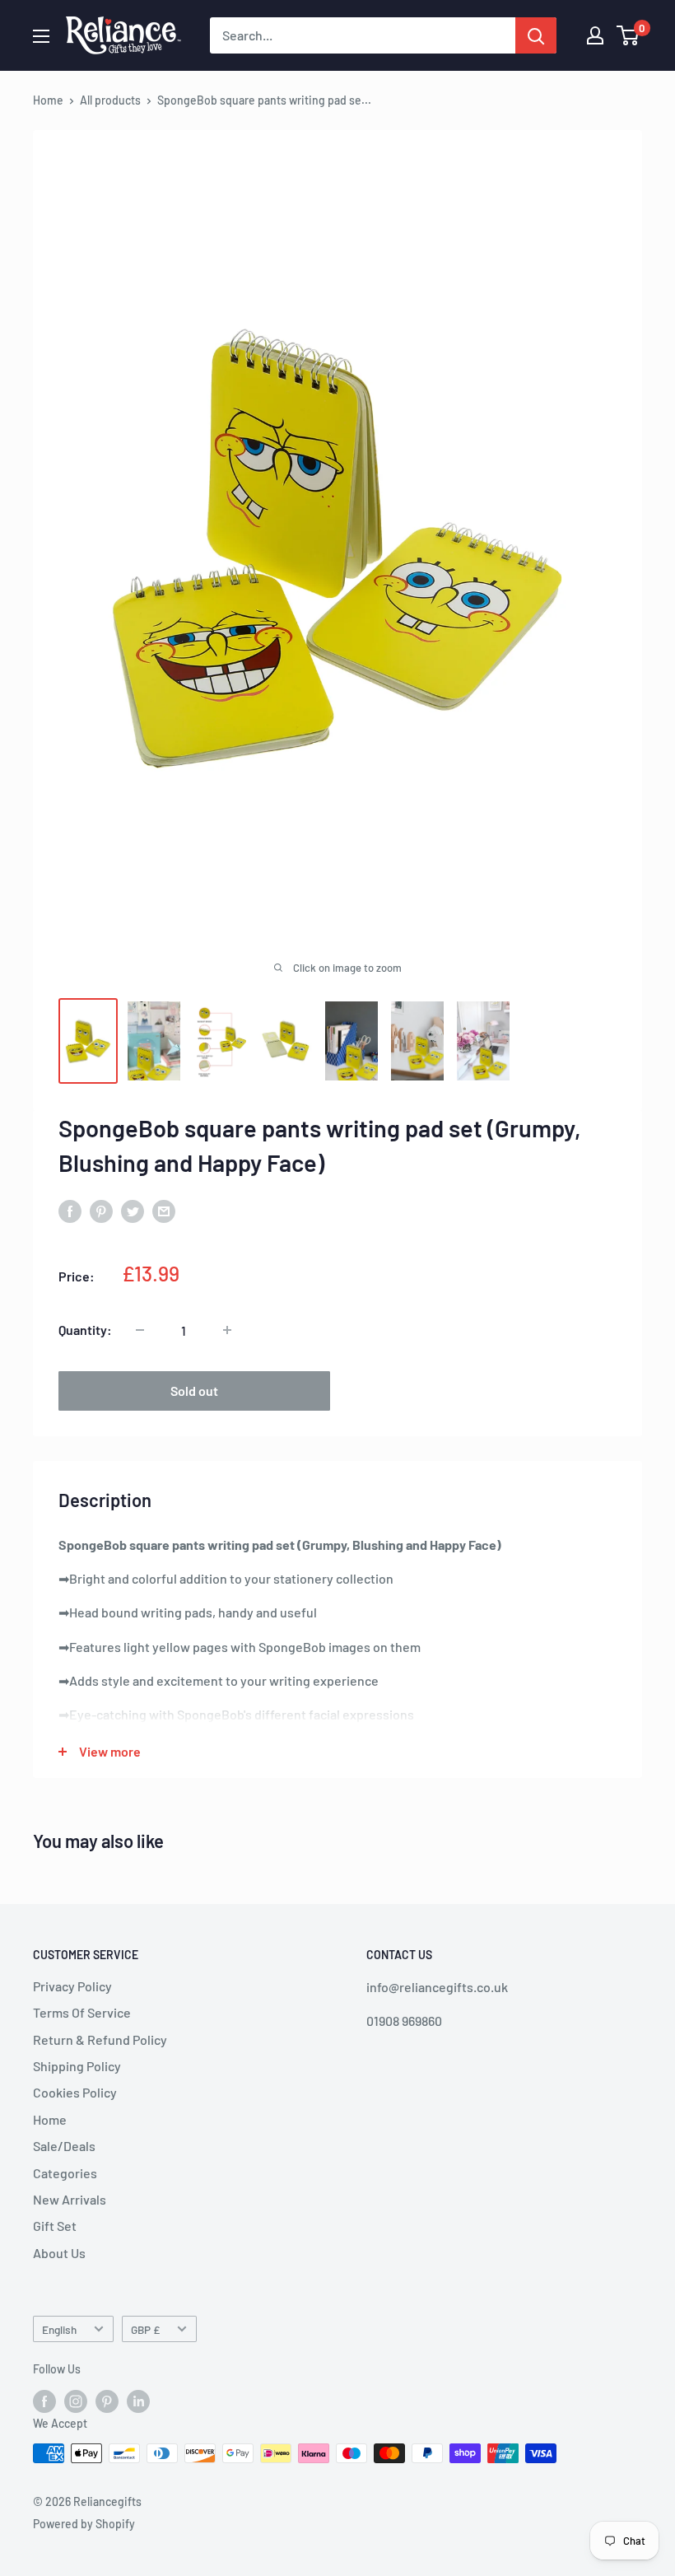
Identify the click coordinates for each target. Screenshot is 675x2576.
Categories (65, 2173)
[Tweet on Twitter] (133, 1210)
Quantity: (85, 1330)
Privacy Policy (72, 1986)
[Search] (536, 35)
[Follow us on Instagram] (76, 2401)
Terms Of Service (82, 2012)
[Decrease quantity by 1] (140, 1330)
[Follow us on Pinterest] (107, 2401)
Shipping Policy (77, 2066)
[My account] (595, 35)
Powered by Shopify (84, 2524)
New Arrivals (70, 2199)
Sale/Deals (64, 2146)
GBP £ (145, 2329)
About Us (59, 2253)
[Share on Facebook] (70, 1210)
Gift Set (55, 2226)
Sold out (194, 1391)
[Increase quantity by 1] (227, 1330)
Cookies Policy (75, 2092)
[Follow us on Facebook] (44, 2401)
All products (110, 100)
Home (48, 100)
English (59, 2329)
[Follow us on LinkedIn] (138, 2401)
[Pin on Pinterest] (101, 1210)
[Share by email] (164, 1210)
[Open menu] (41, 36)
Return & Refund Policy (100, 2039)
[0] (628, 35)
